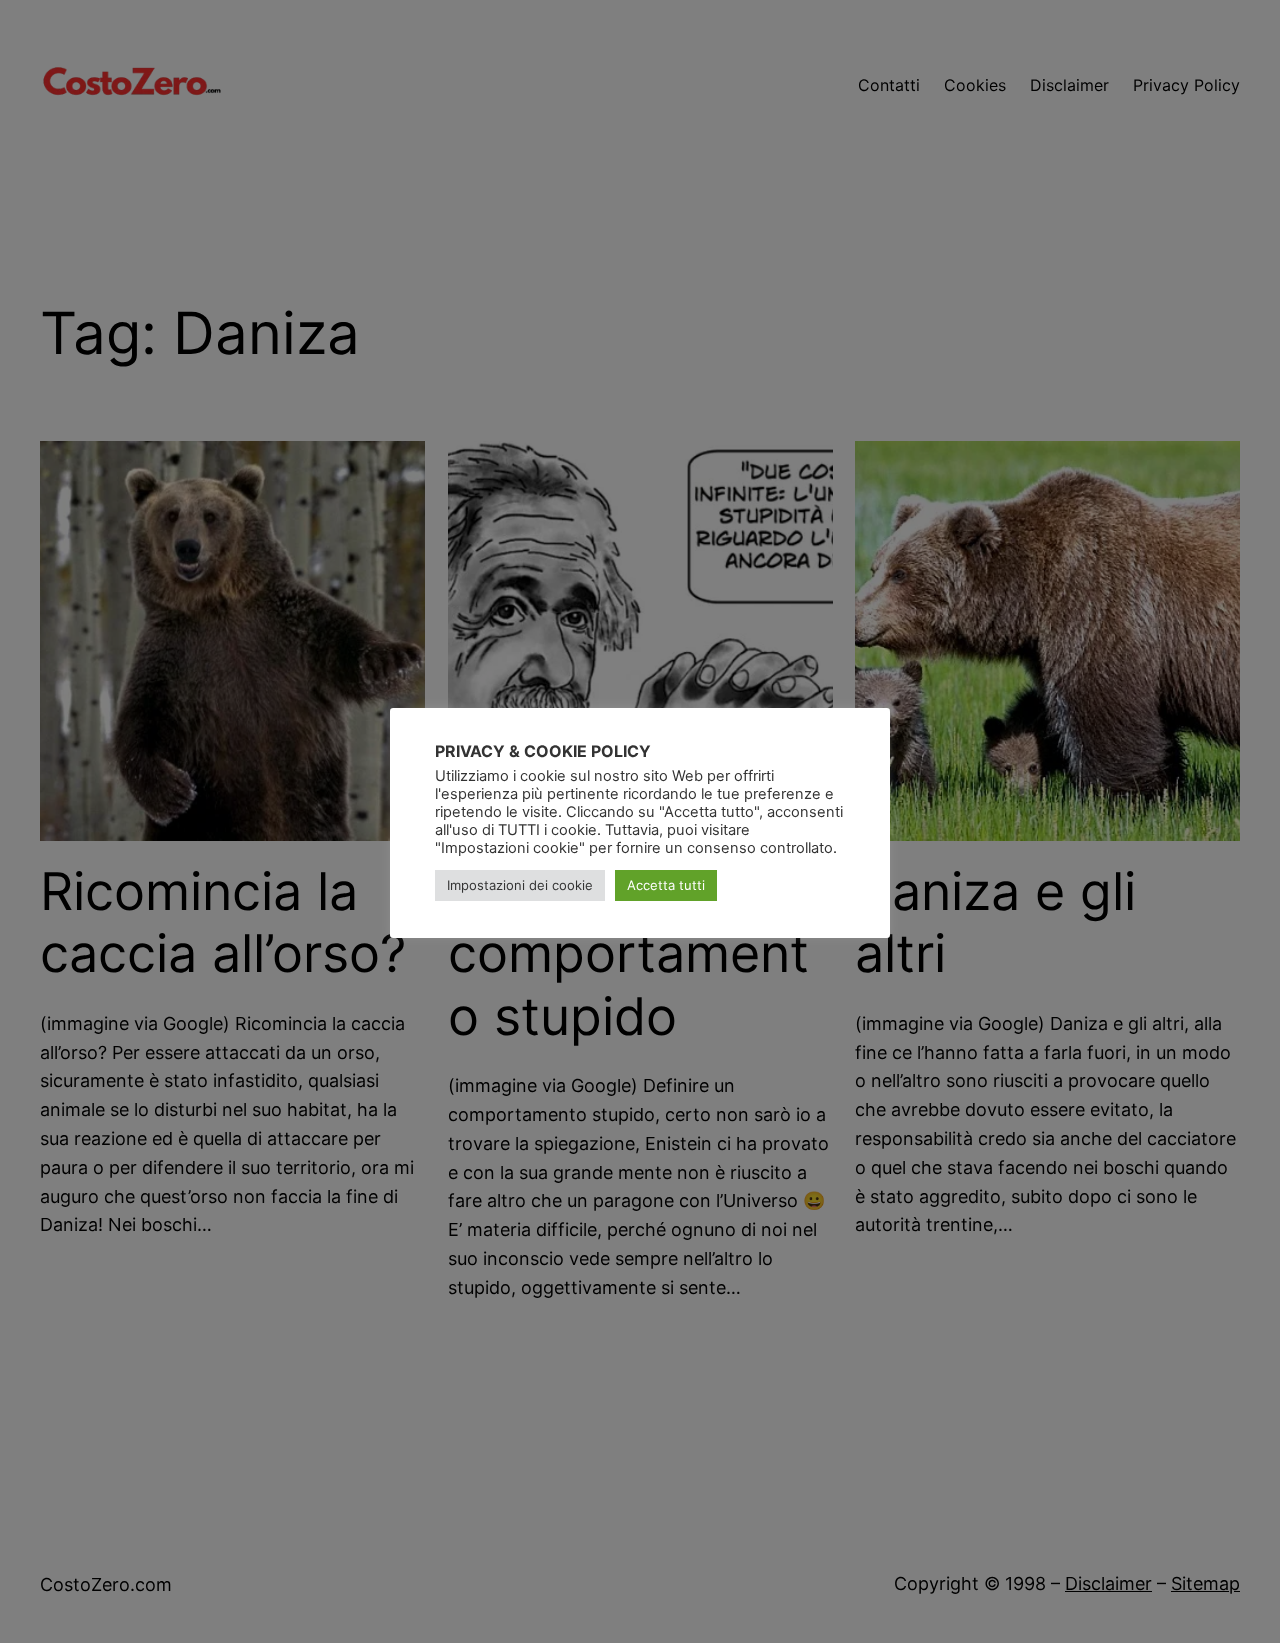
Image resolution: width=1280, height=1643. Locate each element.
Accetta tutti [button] (666, 886)
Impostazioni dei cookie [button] (520, 886)
